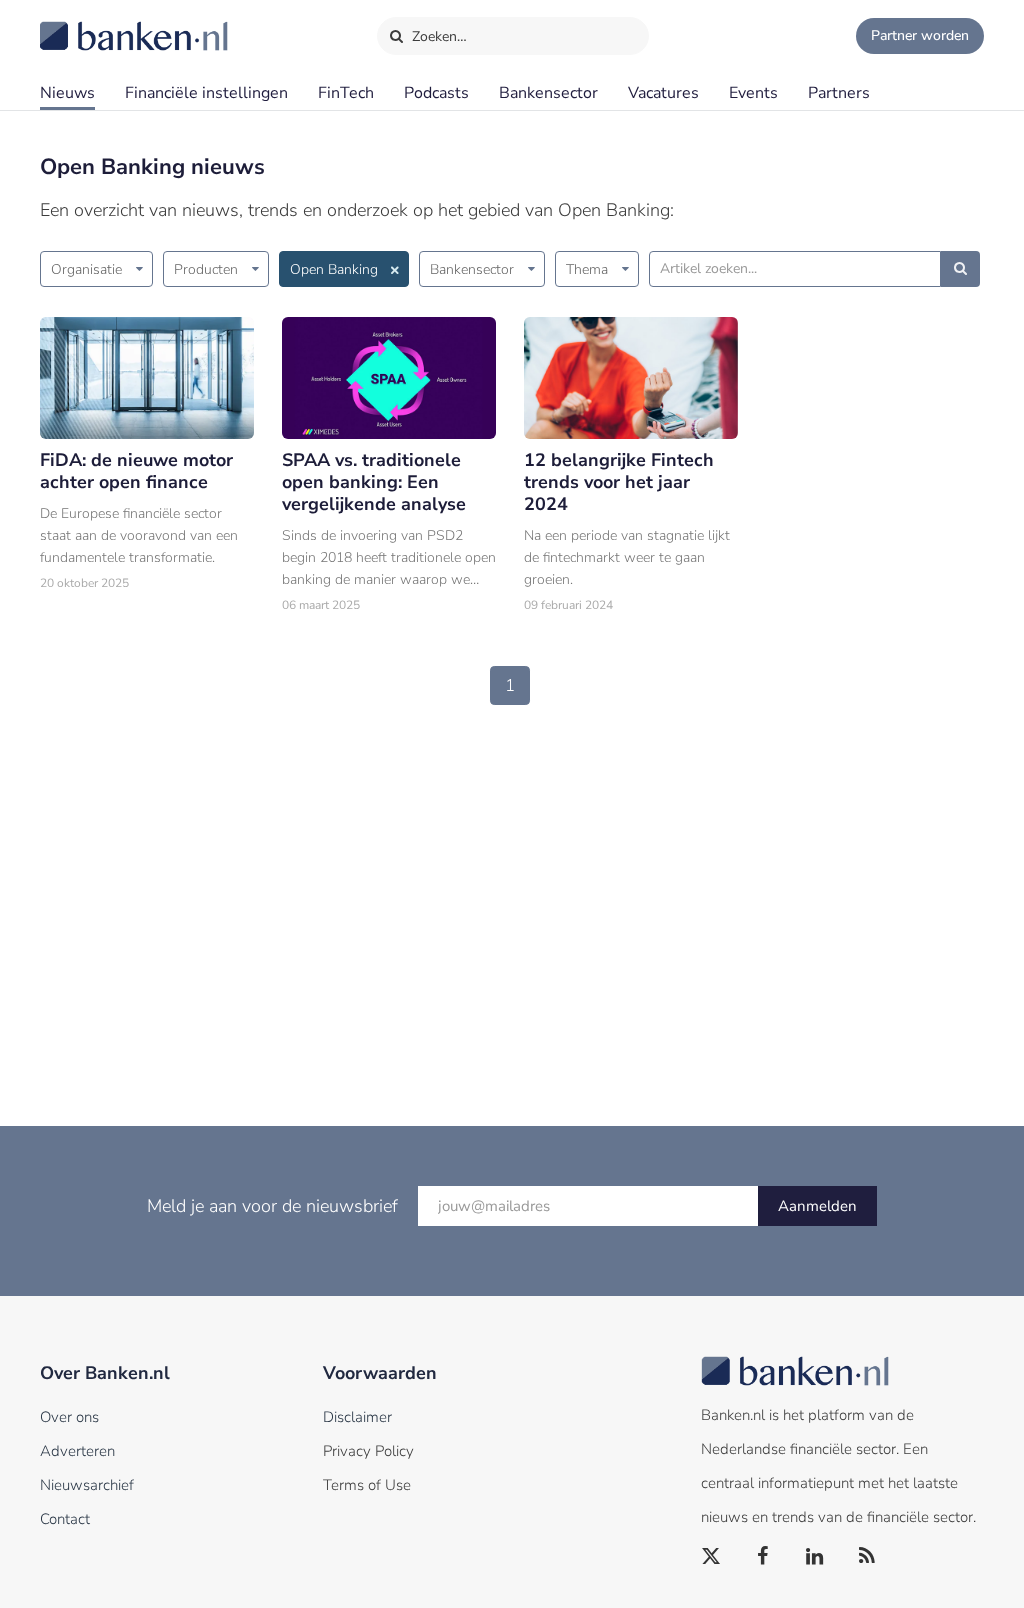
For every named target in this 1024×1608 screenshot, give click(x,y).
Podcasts (436, 93)
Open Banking (334, 269)
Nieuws (67, 93)
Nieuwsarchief (87, 1485)
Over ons (69, 1417)
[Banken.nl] (85, 23)
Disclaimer (357, 1417)
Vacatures (663, 93)
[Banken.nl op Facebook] (764, 1557)
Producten (206, 269)
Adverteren (77, 1451)
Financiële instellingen (206, 93)
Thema (587, 269)
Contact (65, 1519)
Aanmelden (817, 1206)
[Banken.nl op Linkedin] (816, 1557)
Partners (839, 93)
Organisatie (86, 269)
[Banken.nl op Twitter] (712, 1557)
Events (753, 93)
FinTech (346, 93)
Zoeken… (437, 36)
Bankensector (548, 93)
